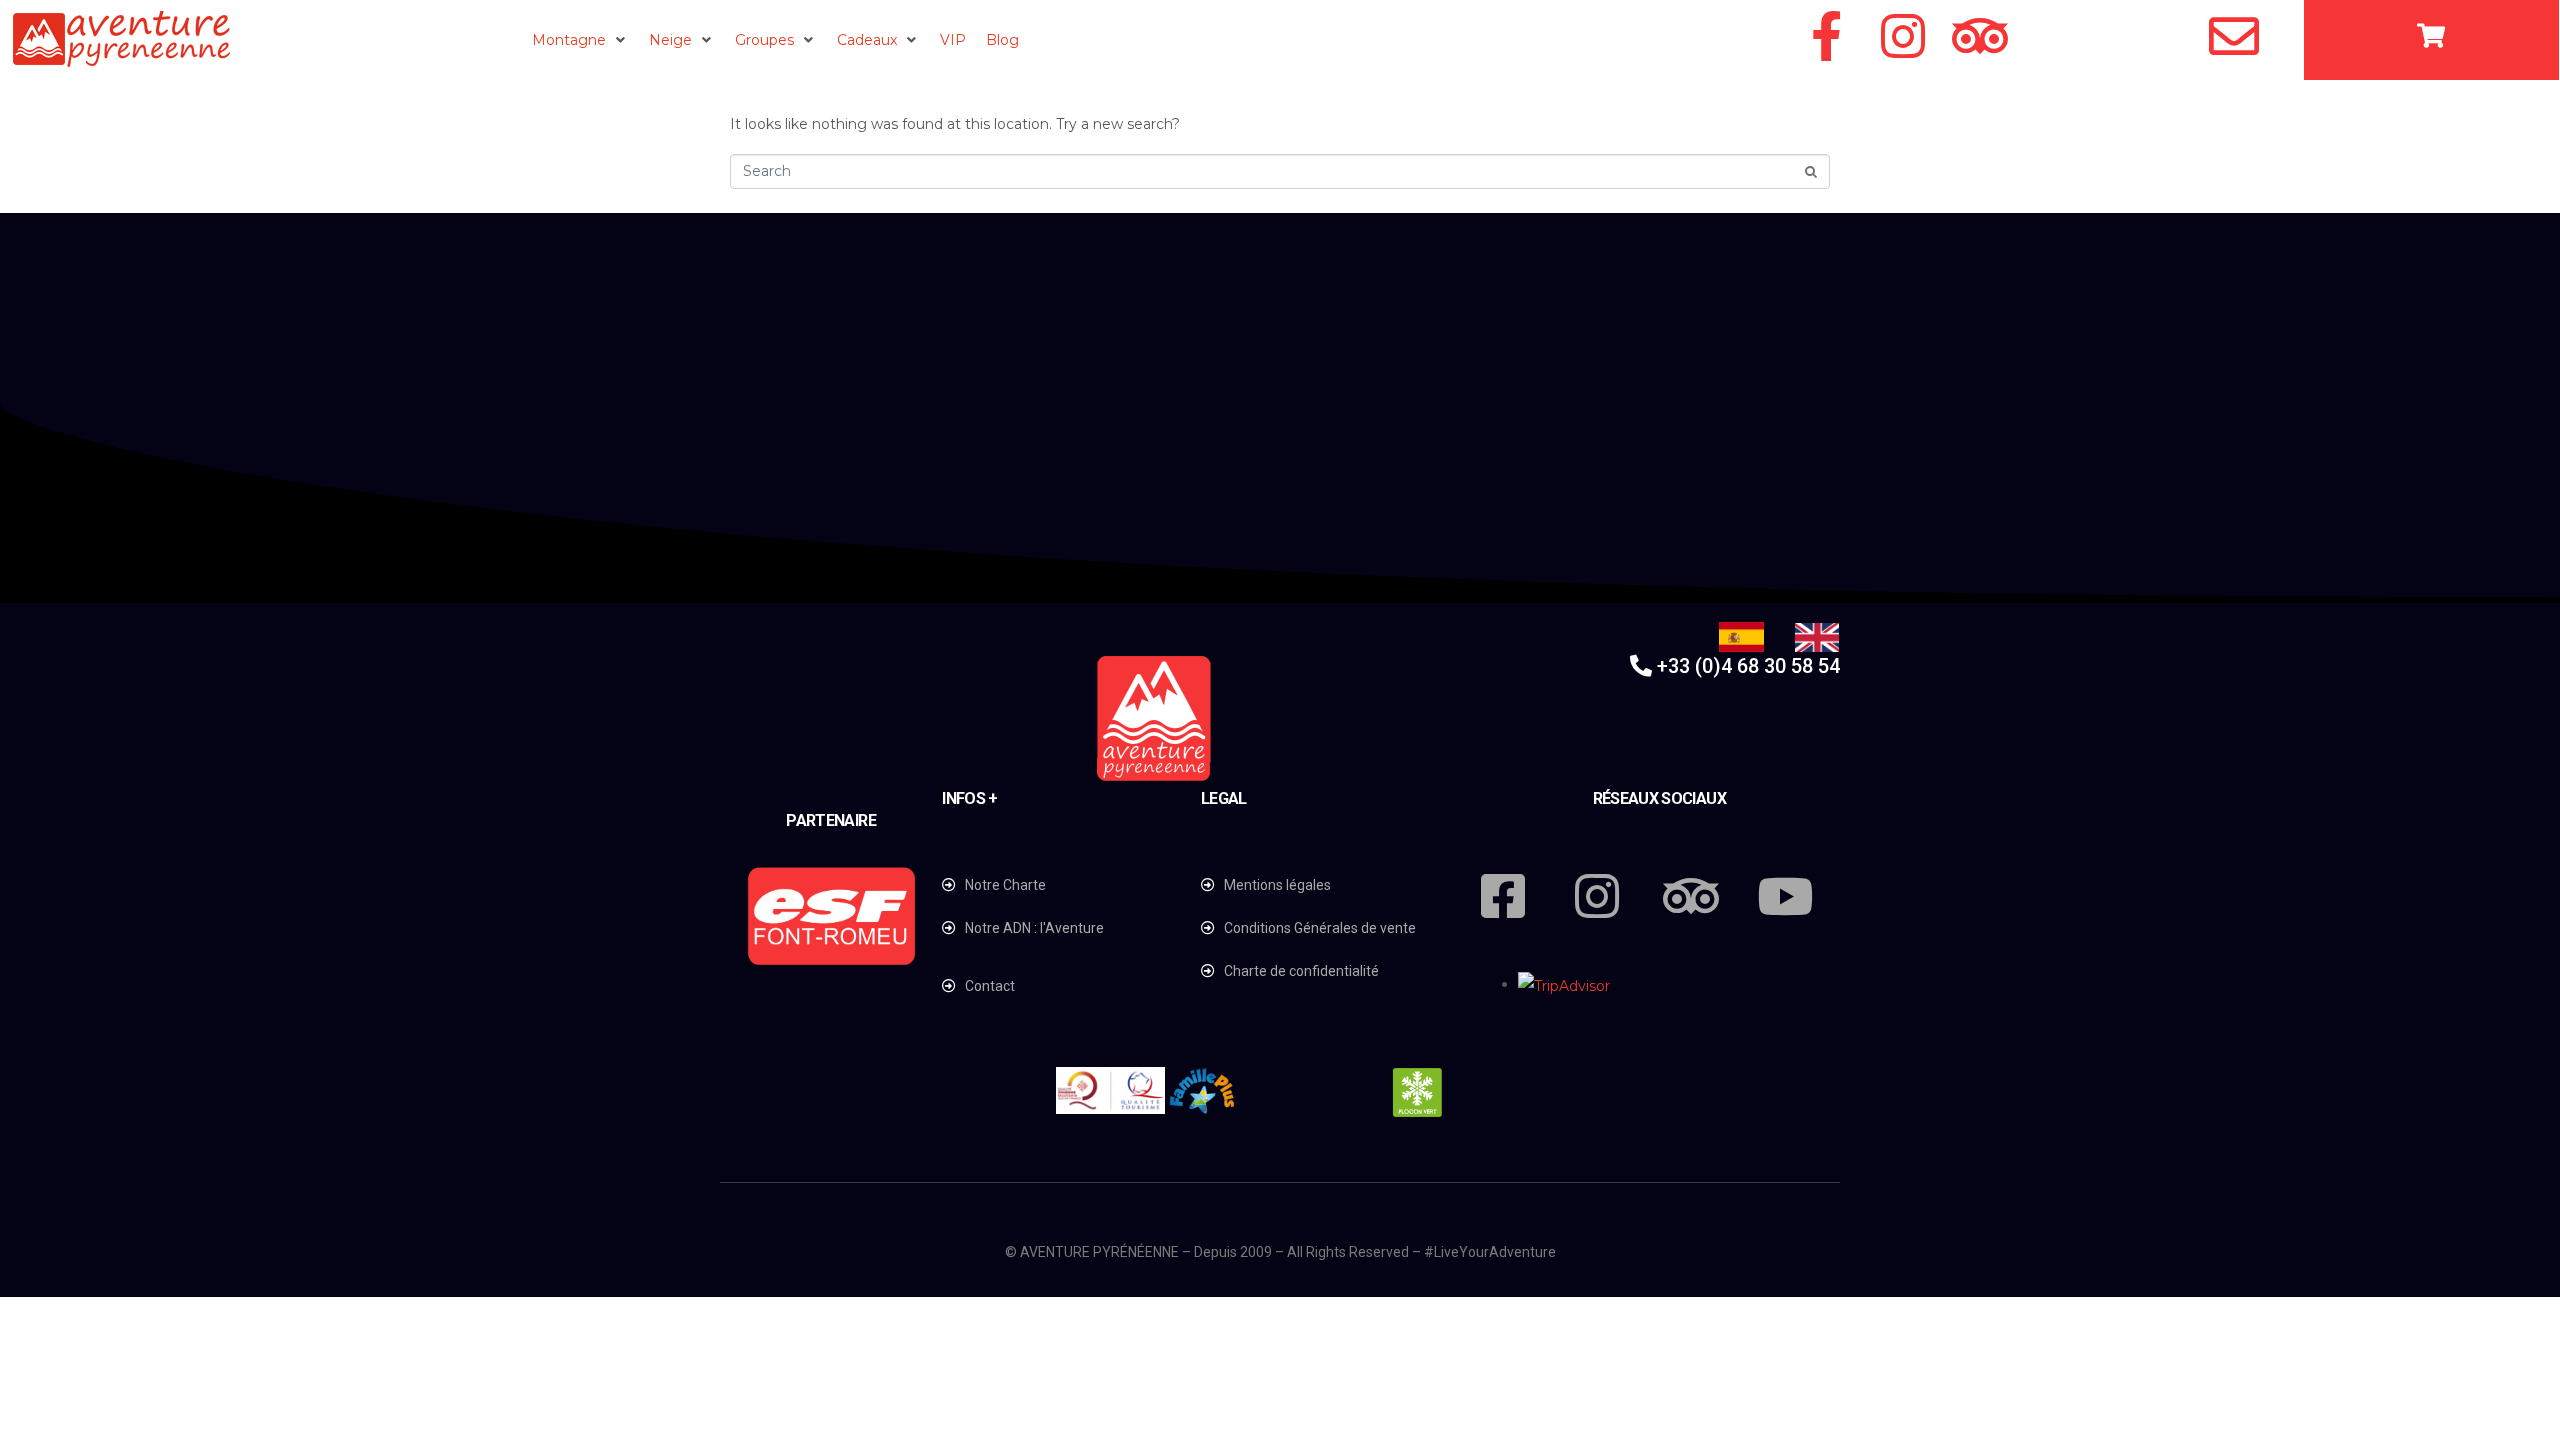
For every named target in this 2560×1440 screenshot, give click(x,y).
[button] (580, 40)
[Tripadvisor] (1980, 36)
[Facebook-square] (1503, 896)
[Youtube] (1785, 896)
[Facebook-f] (1826, 36)
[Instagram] (1903, 36)
